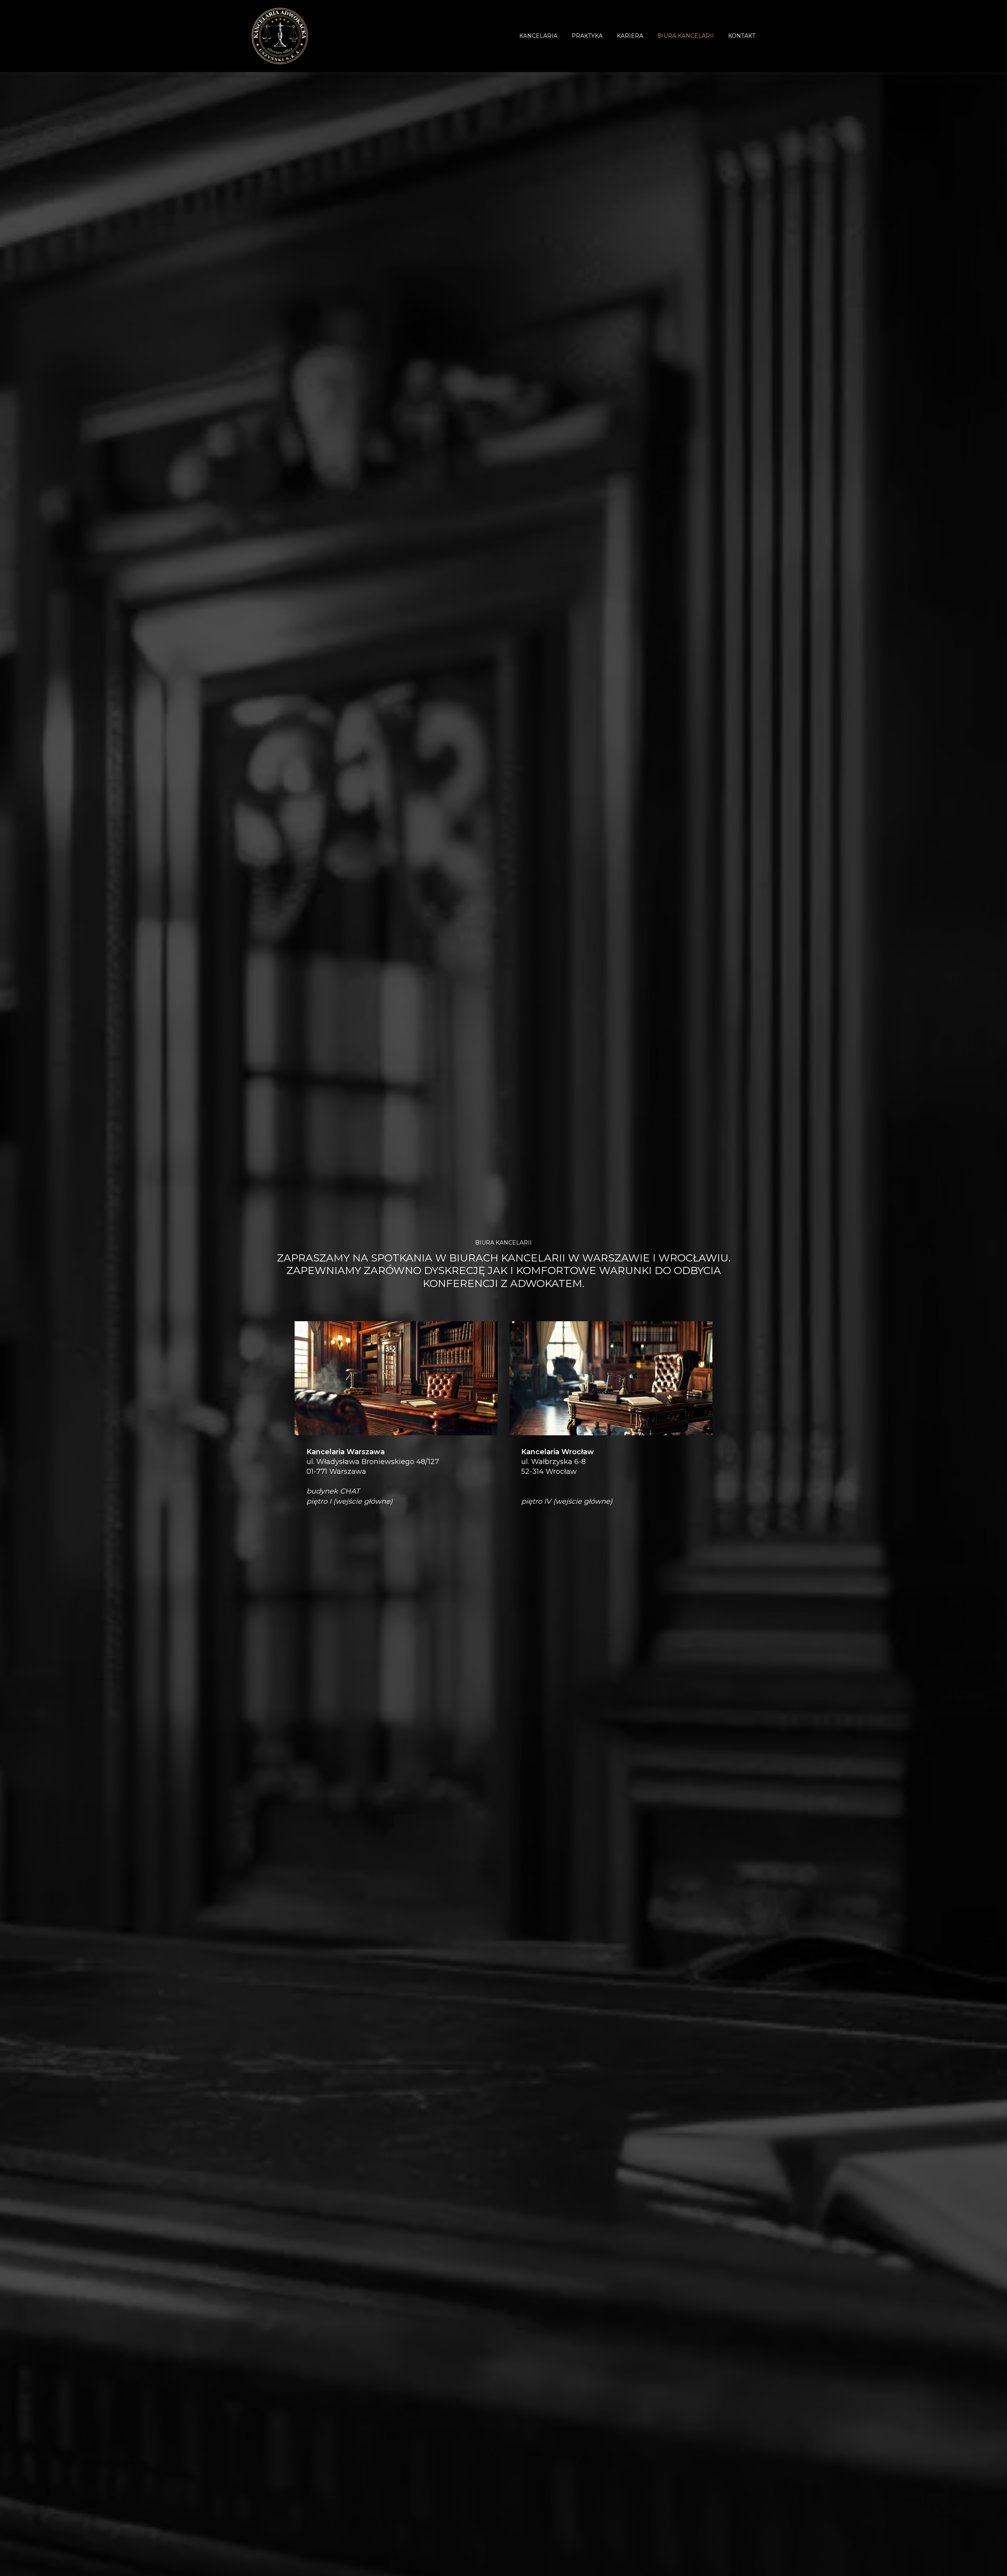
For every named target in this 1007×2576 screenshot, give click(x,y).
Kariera (630, 36)
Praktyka (587, 36)
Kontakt (742, 36)
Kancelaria (538, 36)
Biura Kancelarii (686, 36)
